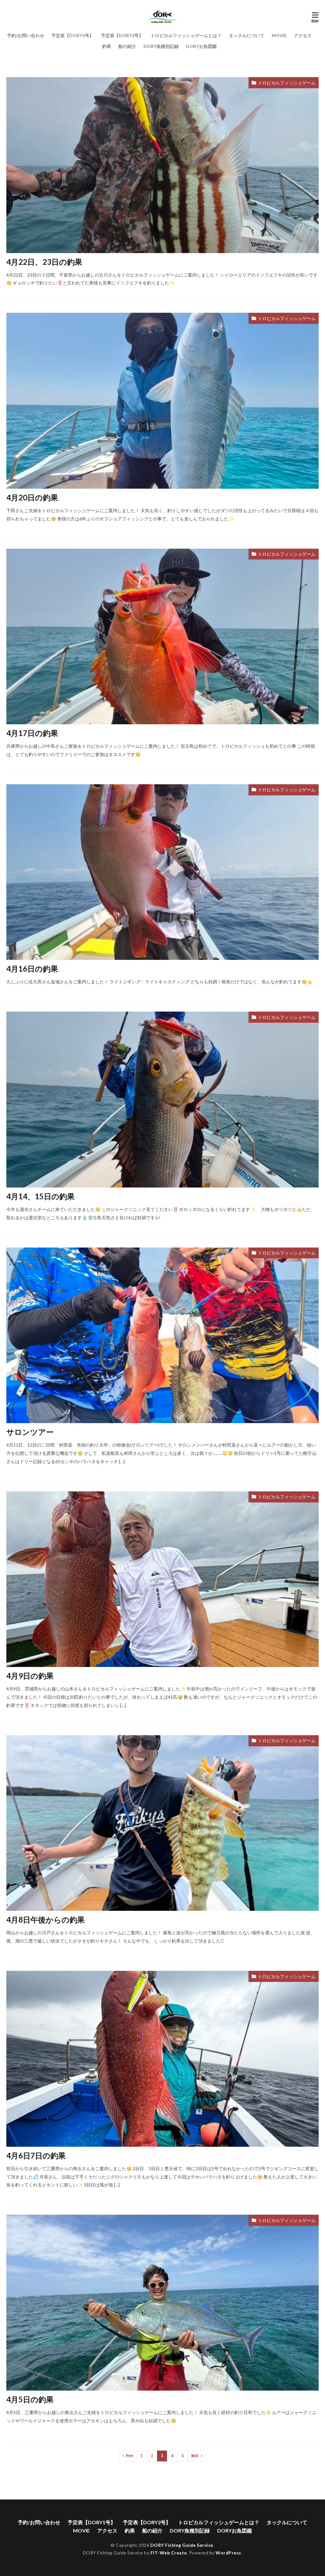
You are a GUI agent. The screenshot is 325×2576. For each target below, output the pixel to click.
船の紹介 (127, 46)
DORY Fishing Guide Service (182, 2545)
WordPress (228, 2553)
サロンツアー (30, 1432)
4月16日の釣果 (32, 969)
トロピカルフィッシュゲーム (287, 83)
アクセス (303, 35)
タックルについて (247, 35)
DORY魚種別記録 (161, 46)
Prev (129, 2456)
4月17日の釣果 (32, 733)
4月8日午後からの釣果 (46, 1920)
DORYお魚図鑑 (201, 46)
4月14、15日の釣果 (40, 1196)
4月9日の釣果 (30, 1676)
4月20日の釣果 (32, 497)
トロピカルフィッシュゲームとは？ (186, 35)
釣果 (107, 46)
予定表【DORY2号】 (122, 35)
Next (195, 2456)
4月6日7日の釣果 (36, 2155)
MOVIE (279, 35)
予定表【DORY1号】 (73, 35)
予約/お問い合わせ (26, 35)
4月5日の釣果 (30, 2399)
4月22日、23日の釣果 (44, 262)
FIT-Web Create (169, 2553)
